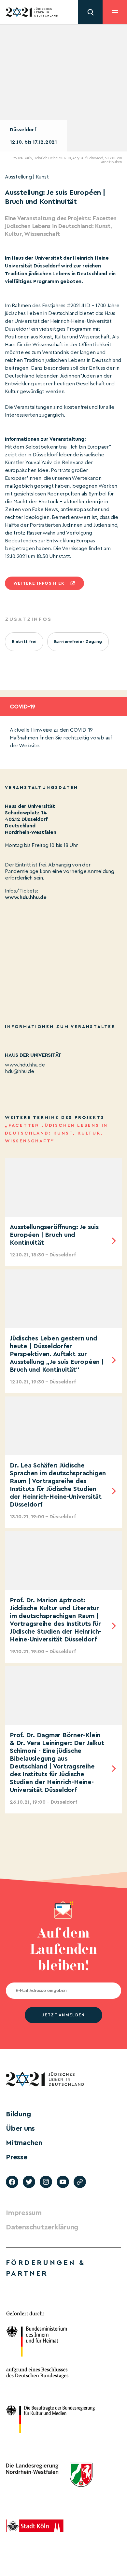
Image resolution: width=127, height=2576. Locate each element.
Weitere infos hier (39, 583)
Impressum (24, 2213)
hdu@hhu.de (20, 1071)
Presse (17, 2157)
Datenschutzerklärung (42, 2227)
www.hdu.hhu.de (26, 897)
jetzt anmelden (63, 2015)
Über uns (20, 2128)
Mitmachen (24, 2143)
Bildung (18, 2114)
